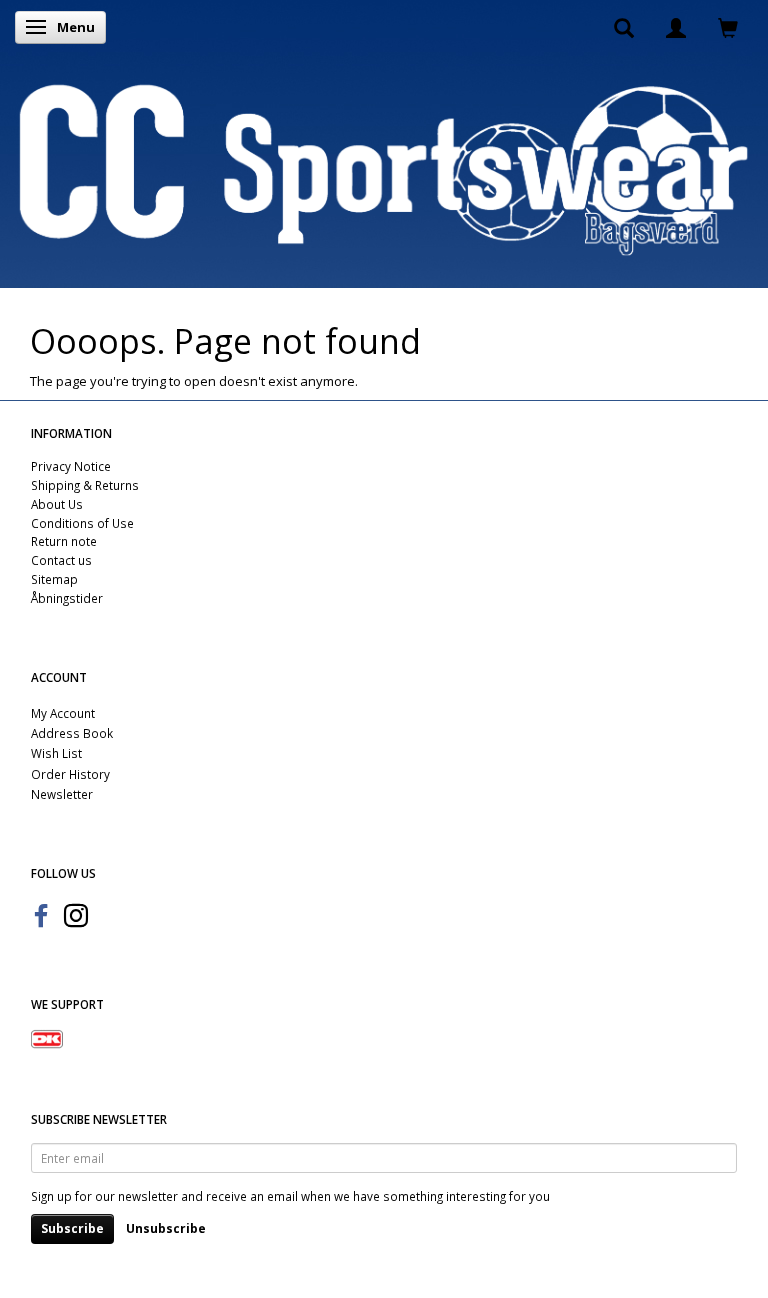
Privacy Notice (71, 466)
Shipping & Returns (85, 485)
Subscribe (72, 1228)
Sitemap (54, 579)
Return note (64, 541)
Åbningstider (67, 598)
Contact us (61, 560)
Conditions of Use (82, 523)
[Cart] (728, 27)
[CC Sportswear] (384, 169)
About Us (57, 504)
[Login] (676, 27)
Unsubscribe (166, 1228)
